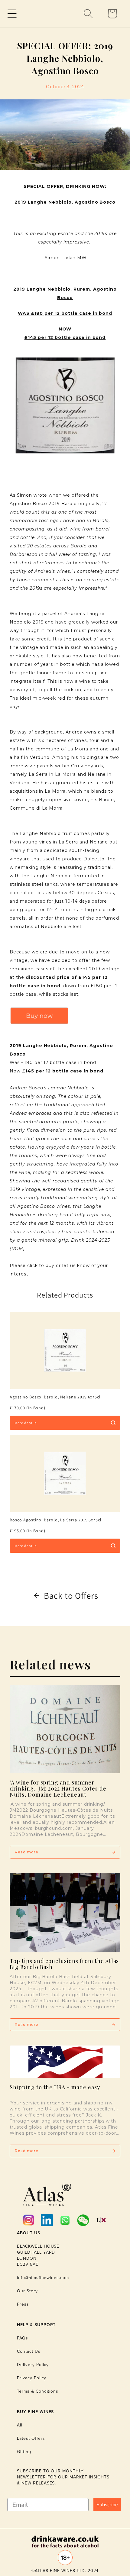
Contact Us (29, 2351)
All (20, 2425)
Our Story (27, 2291)
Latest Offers (31, 2438)
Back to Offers (71, 1596)
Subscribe (107, 2505)
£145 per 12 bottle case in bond (65, 337)
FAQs (23, 2338)
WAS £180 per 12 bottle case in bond (65, 313)
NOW (65, 329)
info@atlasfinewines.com (43, 2278)
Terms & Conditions (38, 2391)
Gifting (24, 2452)
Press (23, 2304)
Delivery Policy (33, 2365)
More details (26, 1423)
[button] (12, 14)
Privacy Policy (32, 2378)
